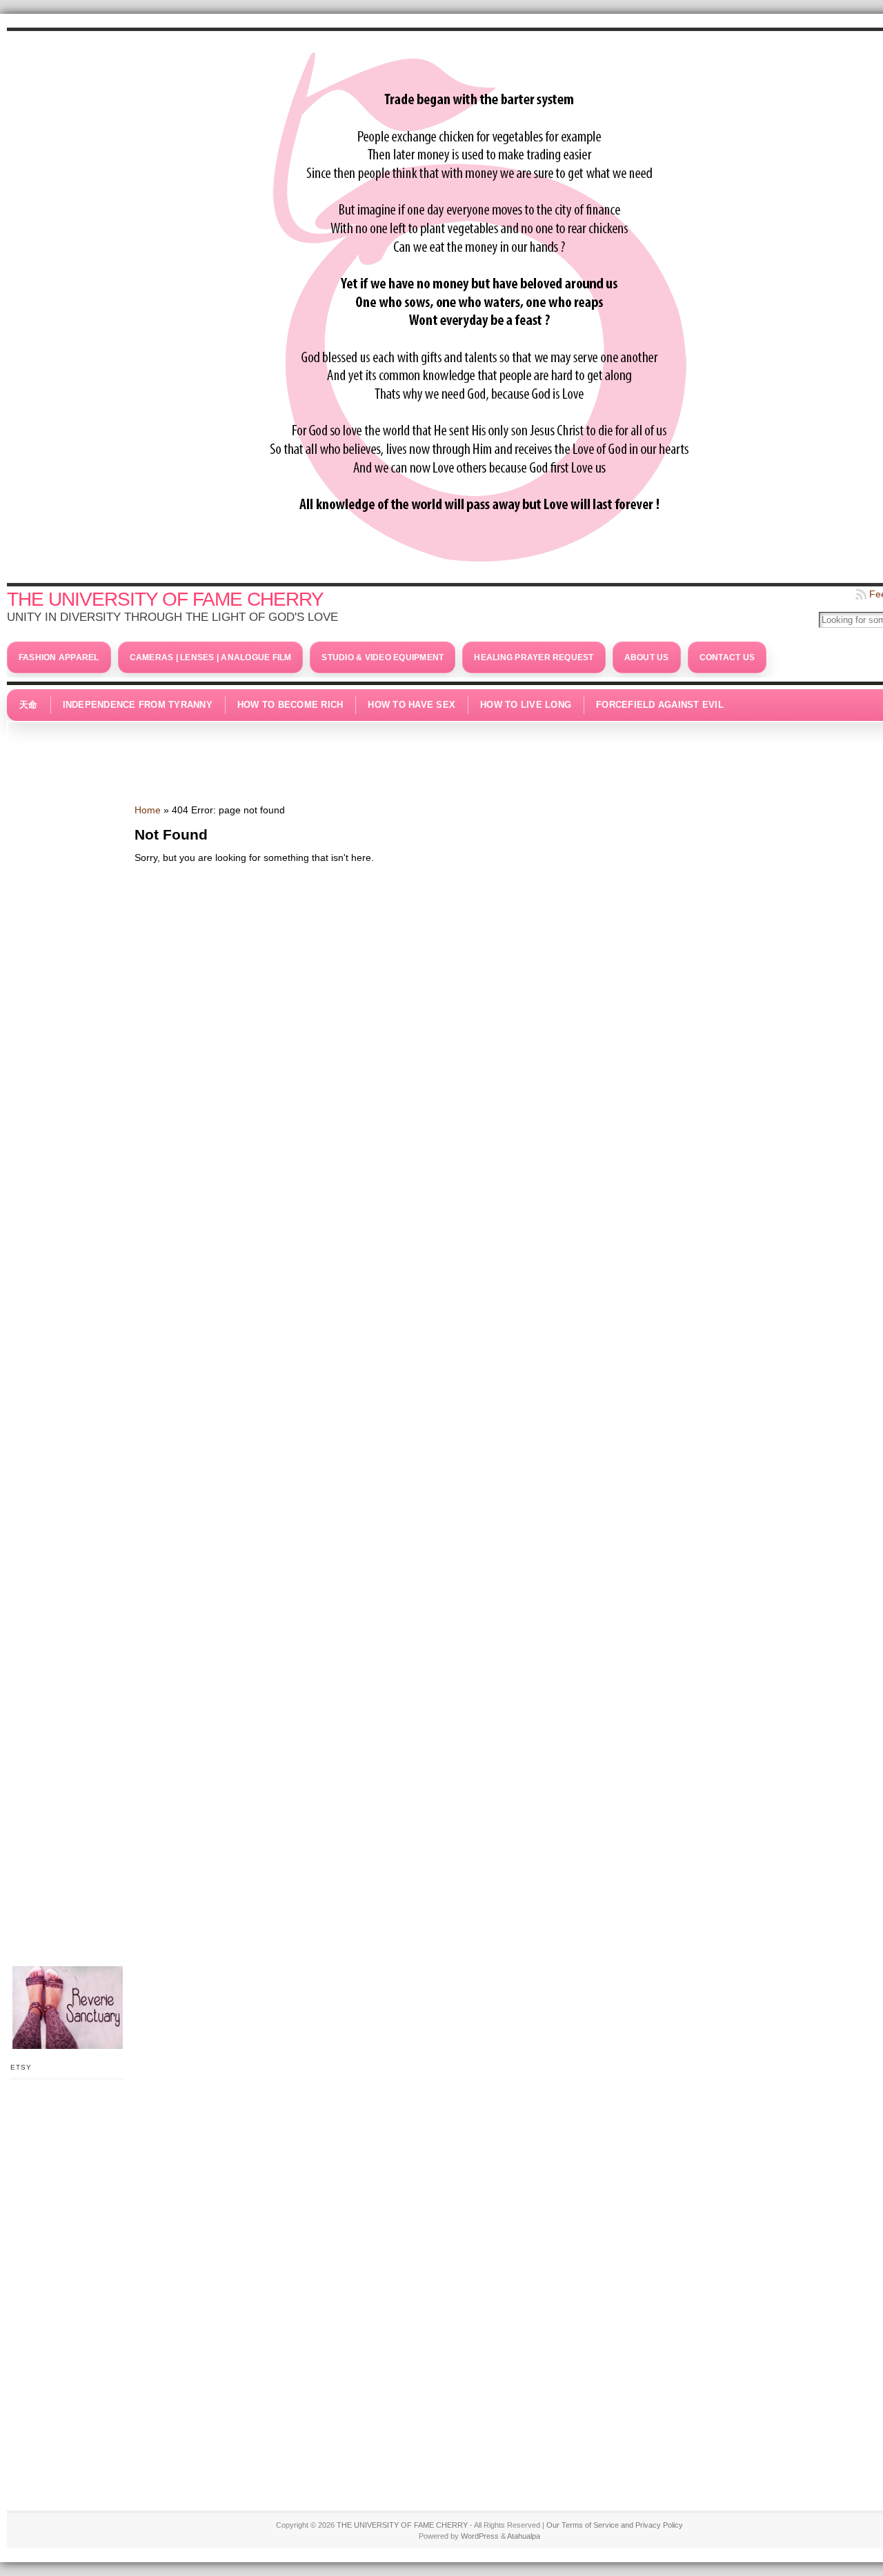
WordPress (480, 2536)
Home (148, 810)
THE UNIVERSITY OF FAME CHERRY (165, 599)
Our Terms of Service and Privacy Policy (615, 2525)
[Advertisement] (479, 755)
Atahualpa (524, 2536)
